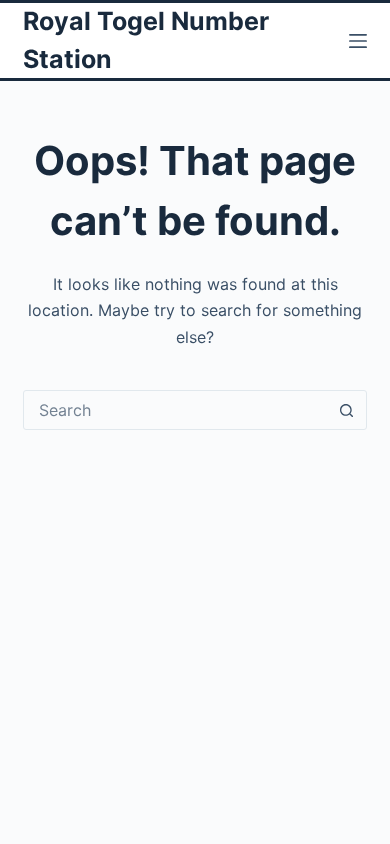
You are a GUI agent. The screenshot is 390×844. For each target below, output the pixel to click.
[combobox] (175, 410)
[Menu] (358, 41)
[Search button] (347, 410)
